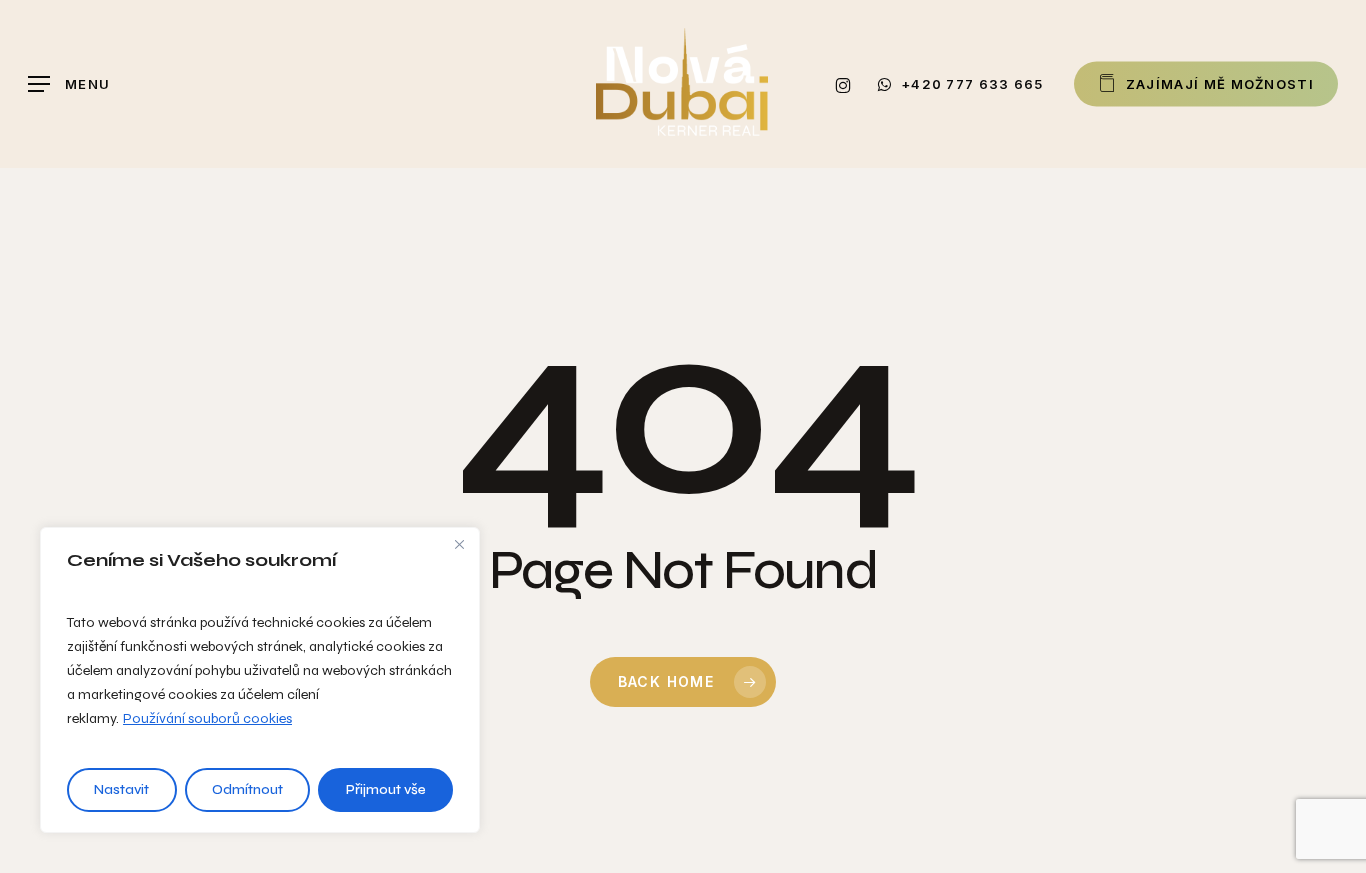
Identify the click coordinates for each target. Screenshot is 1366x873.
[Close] (459, 544)
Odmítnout (247, 789)
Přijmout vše (386, 789)
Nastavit (121, 789)
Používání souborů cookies (207, 718)
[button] (69, 84)
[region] (260, 680)
